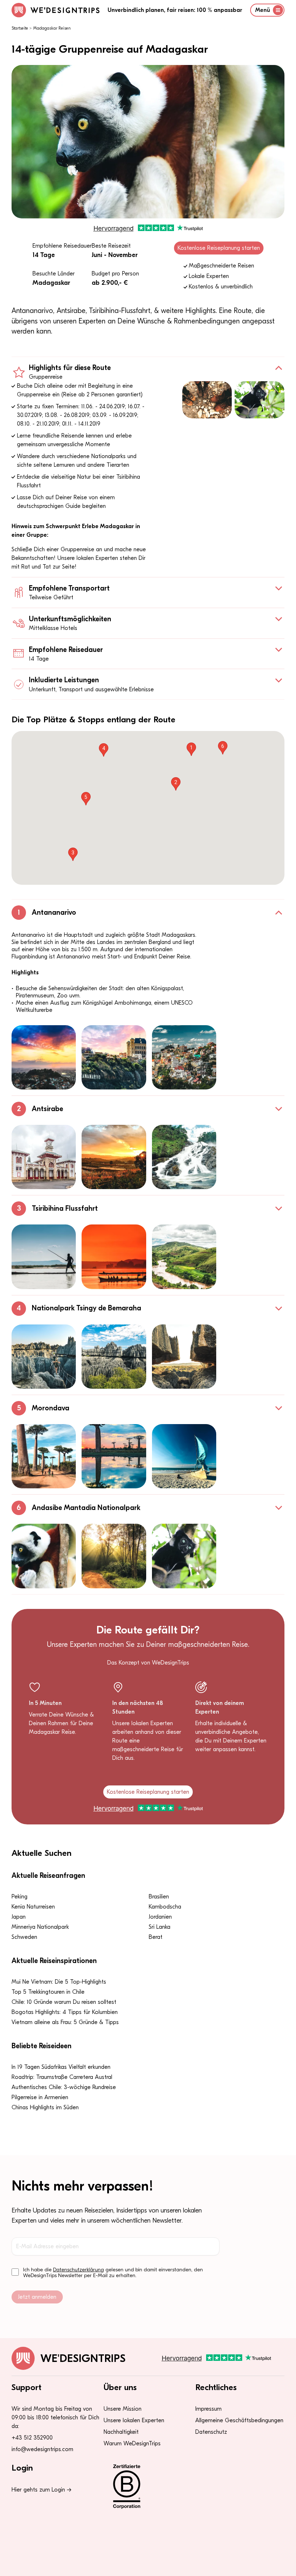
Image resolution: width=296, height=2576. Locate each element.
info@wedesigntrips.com (42, 2449)
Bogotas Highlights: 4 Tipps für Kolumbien (65, 2012)
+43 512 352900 (32, 2438)
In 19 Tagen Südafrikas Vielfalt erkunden (61, 2067)
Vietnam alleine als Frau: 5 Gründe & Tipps (65, 2022)
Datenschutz (211, 2432)
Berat (156, 1937)
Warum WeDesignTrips (132, 2444)
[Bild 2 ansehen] (114, 1057)
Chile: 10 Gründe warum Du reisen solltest (64, 2002)
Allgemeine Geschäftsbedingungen (239, 2420)
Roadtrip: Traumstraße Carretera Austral (62, 2077)
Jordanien (160, 1917)
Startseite (20, 28)
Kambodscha (165, 1907)
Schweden (24, 1937)
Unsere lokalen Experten (134, 2420)
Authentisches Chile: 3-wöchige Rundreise (64, 2087)
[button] (191, 749)
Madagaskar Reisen (52, 28)
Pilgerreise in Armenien (40, 2097)
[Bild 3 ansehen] (184, 1057)
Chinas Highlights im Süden (45, 2107)
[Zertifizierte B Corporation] (148, 2486)
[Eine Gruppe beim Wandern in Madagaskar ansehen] (207, 400)
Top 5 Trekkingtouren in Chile (48, 1992)
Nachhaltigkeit (121, 2432)
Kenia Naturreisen (33, 1907)
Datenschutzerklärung (79, 2270)
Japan (19, 1917)
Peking (19, 1897)
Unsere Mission (123, 2409)
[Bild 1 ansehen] (44, 1057)
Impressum (208, 2409)
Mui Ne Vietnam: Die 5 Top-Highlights (59, 1982)
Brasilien (159, 1897)
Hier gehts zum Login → (42, 2490)
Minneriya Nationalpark (40, 1927)
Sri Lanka (160, 1927)
